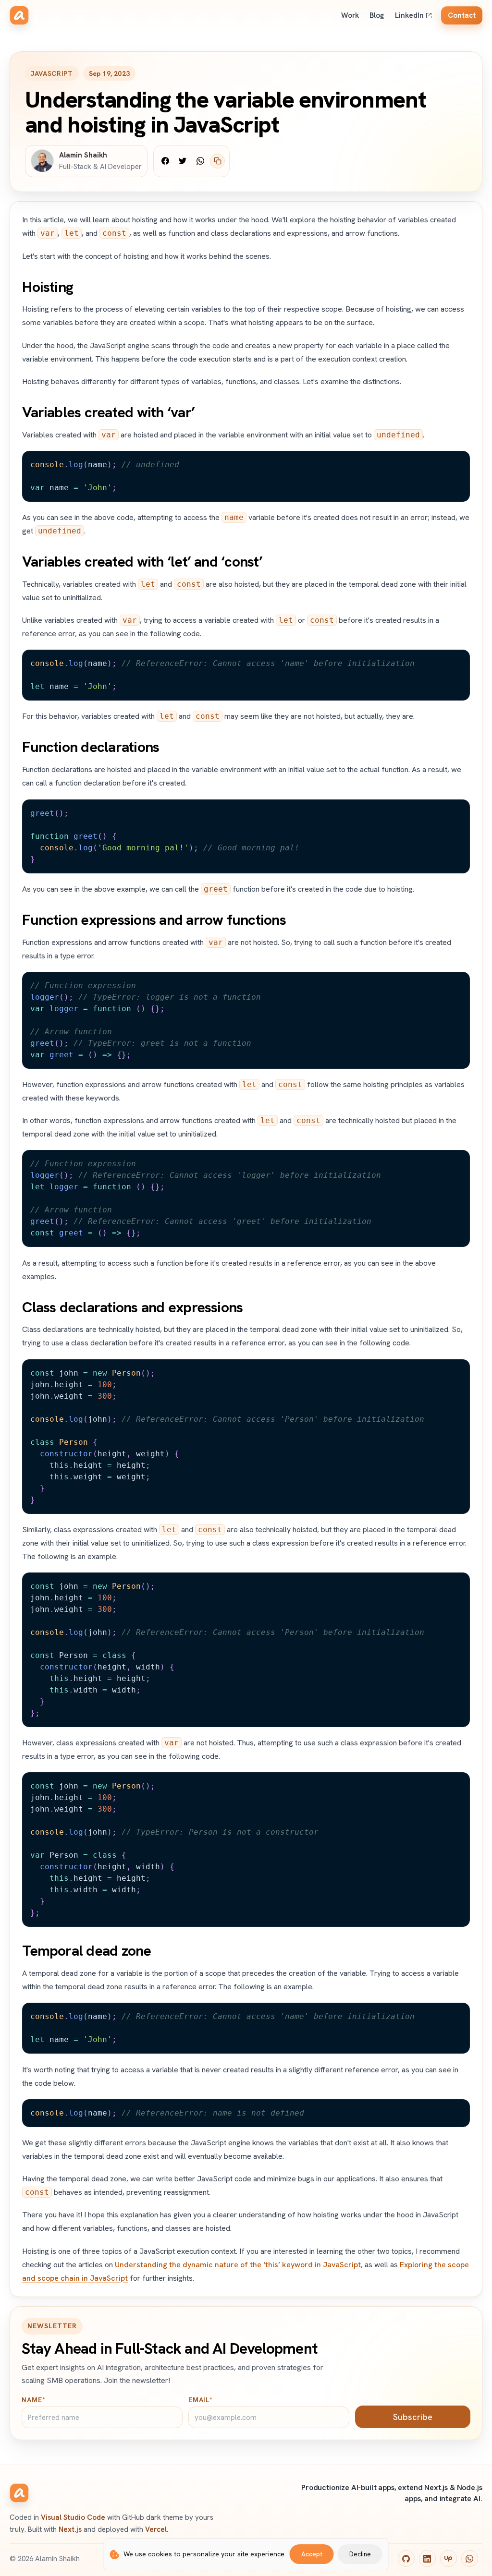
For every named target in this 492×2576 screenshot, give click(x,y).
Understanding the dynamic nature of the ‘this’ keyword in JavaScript (238, 2265)
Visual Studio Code (73, 2517)
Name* (33, 2400)
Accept (312, 2554)
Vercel (156, 2529)
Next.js (70, 2529)
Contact (462, 15)
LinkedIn (409, 15)
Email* (201, 2400)
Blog (377, 15)
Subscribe (413, 2417)
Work (350, 15)
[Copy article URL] (217, 161)
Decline (360, 2554)
